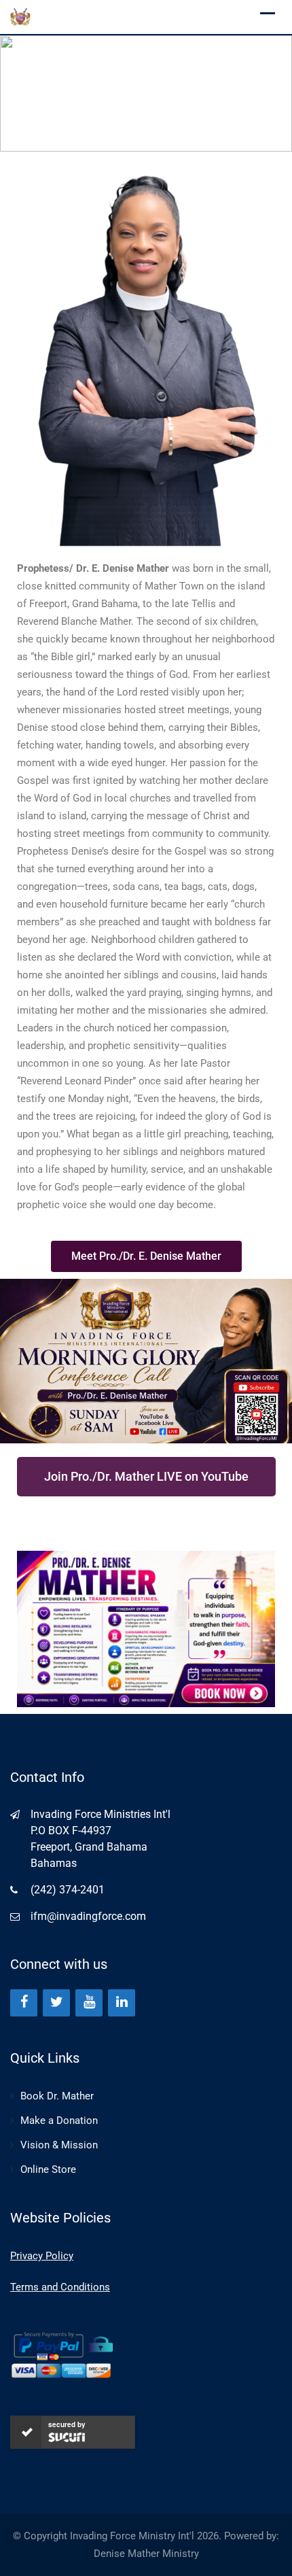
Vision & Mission (59, 2145)
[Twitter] (56, 2003)
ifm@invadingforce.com (88, 1916)
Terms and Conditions (60, 2287)
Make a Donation (59, 2120)
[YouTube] (89, 2003)
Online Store (48, 2169)
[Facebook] (24, 2003)
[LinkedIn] (122, 2003)
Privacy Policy (42, 2256)
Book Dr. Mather (57, 2096)
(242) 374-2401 (68, 1890)
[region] (146, 93)
